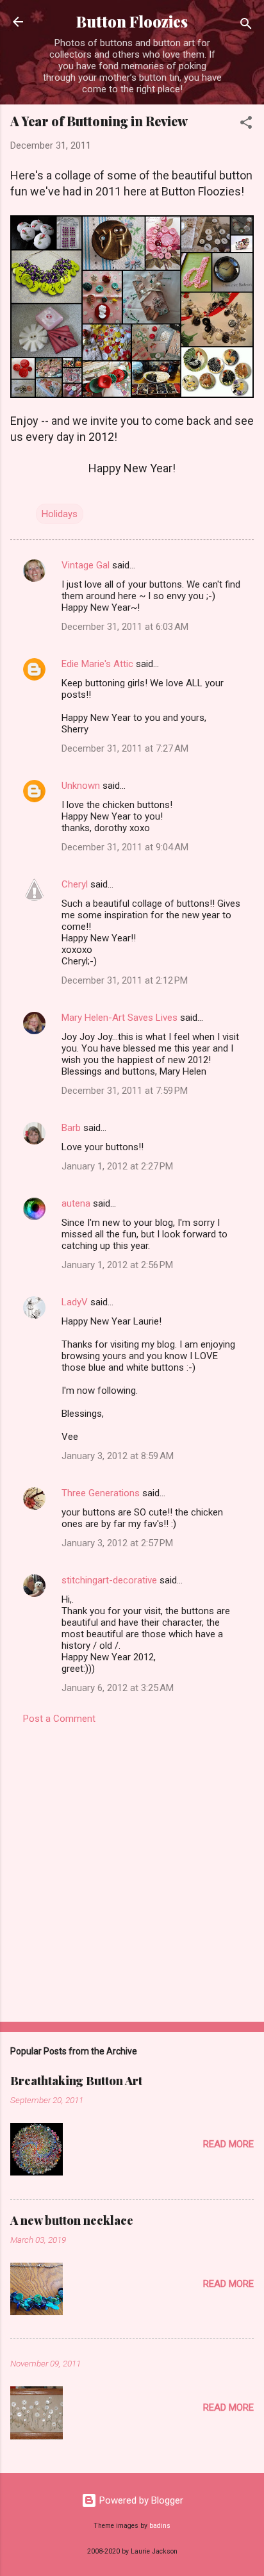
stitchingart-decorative (109, 1580)
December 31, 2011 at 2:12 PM (125, 980)
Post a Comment (59, 1719)
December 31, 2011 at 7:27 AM (125, 748)
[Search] (246, 26)
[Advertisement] (132, 1869)
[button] (246, 125)
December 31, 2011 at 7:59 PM (125, 1091)
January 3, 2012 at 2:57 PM (117, 1543)
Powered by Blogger (140, 2500)
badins (160, 2526)
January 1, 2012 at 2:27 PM (117, 1166)
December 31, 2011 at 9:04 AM (125, 847)
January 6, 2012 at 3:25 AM (118, 1688)
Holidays (60, 514)
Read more (228, 2144)
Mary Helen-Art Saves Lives (120, 1018)
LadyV (75, 1302)
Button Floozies (132, 21)
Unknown (81, 786)
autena (76, 1203)
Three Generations (101, 1493)
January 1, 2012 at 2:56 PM (117, 1265)
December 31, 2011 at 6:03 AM (125, 627)
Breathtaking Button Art (76, 2081)
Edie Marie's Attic (97, 664)
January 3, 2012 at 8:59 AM (118, 1456)
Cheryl (75, 884)
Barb (71, 1128)
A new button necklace (72, 2220)
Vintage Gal (86, 565)
